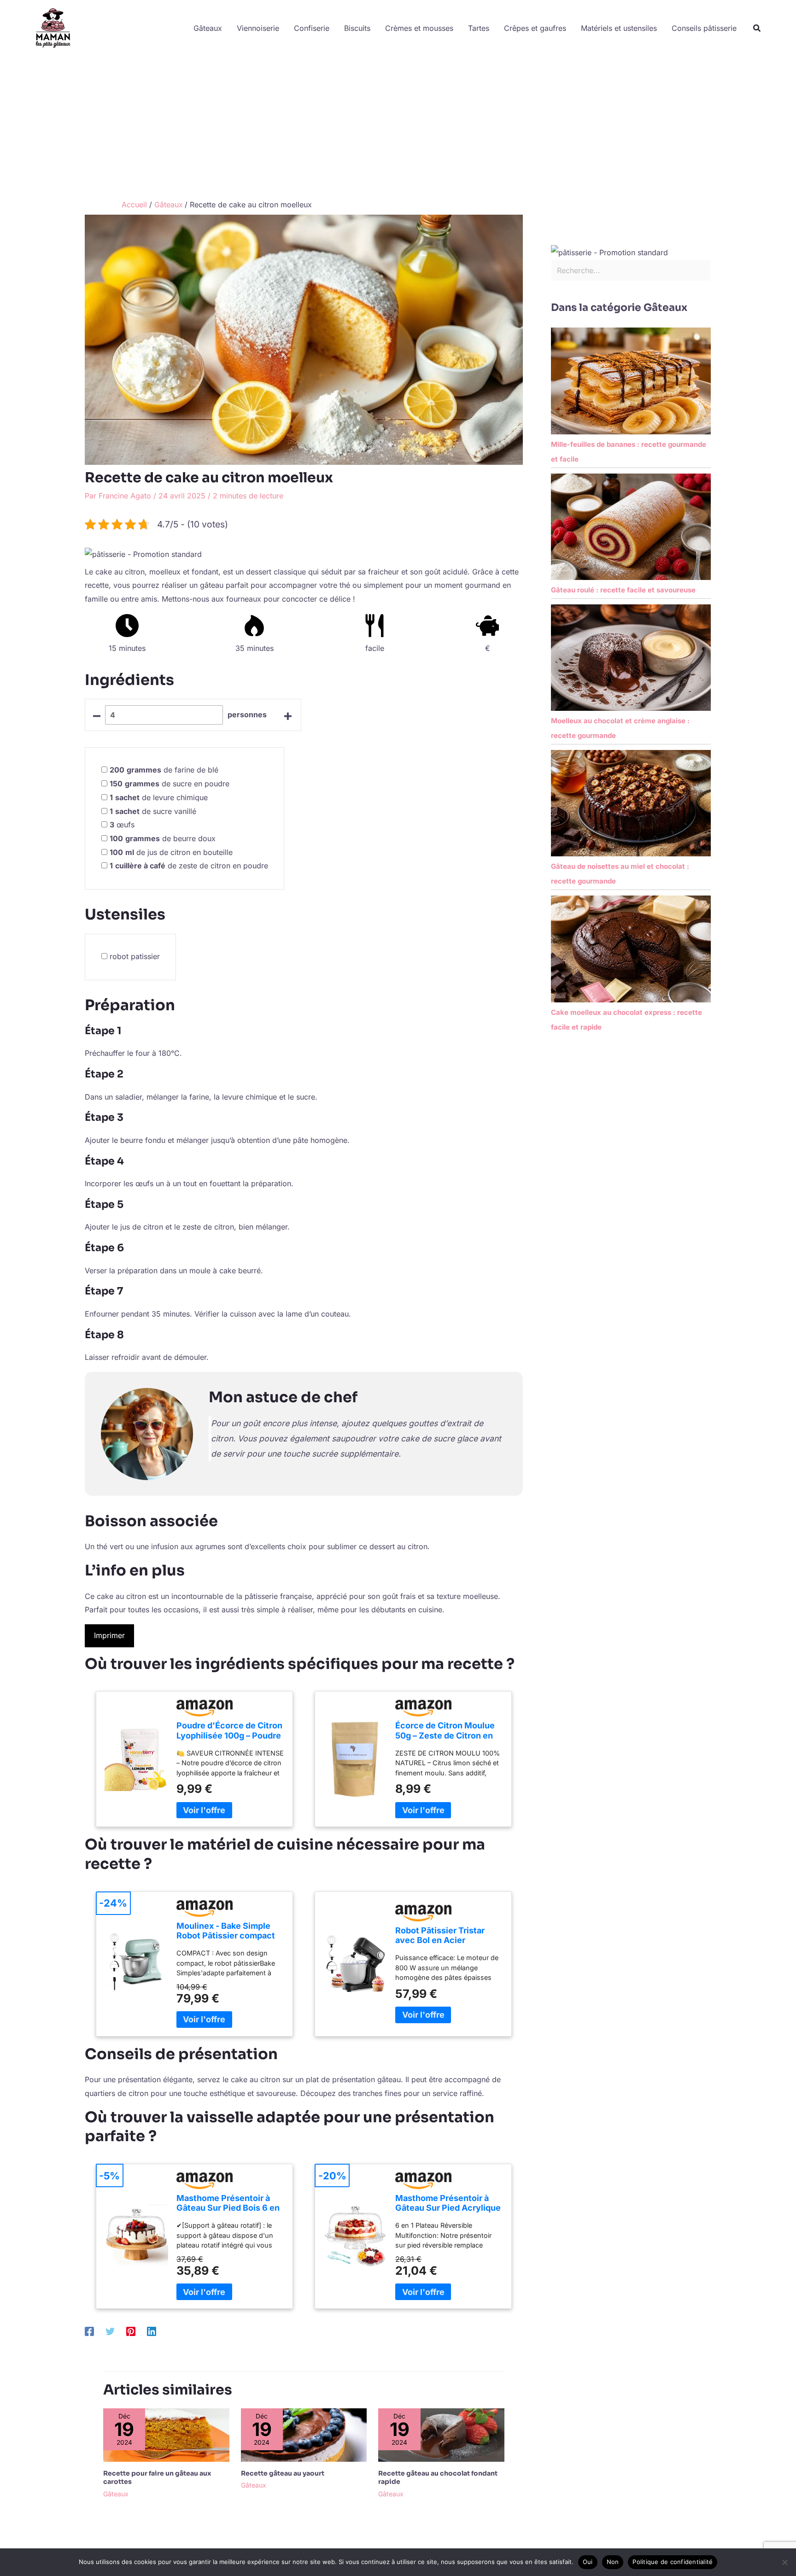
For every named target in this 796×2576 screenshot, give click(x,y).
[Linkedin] (152, 2331)
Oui (588, 2562)
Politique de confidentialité (673, 2562)
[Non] (784, 2562)
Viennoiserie (258, 28)
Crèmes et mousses (419, 28)
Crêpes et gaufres (535, 28)
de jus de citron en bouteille (171, 852)
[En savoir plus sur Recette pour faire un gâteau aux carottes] (166, 2434)
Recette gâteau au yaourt (283, 2473)
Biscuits (357, 28)
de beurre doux (163, 838)
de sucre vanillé (153, 811)
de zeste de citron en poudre (189, 866)
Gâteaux (208, 28)
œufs (122, 825)
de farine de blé (164, 770)
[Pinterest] (131, 2331)
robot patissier (135, 956)
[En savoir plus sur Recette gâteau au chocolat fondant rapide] (441, 2434)
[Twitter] (110, 2331)
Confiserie (312, 28)
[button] (757, 28)
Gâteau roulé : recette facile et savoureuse (623, 590)
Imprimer (109, 1635)
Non (613, 2562)
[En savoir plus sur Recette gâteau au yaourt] (304, 2434)
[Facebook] (89, 2331)
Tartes (479, 28)
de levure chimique (159, 797)
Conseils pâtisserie (704, 28)
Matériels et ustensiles (619, 28)
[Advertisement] (398, 126)
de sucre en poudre (170, 784)
